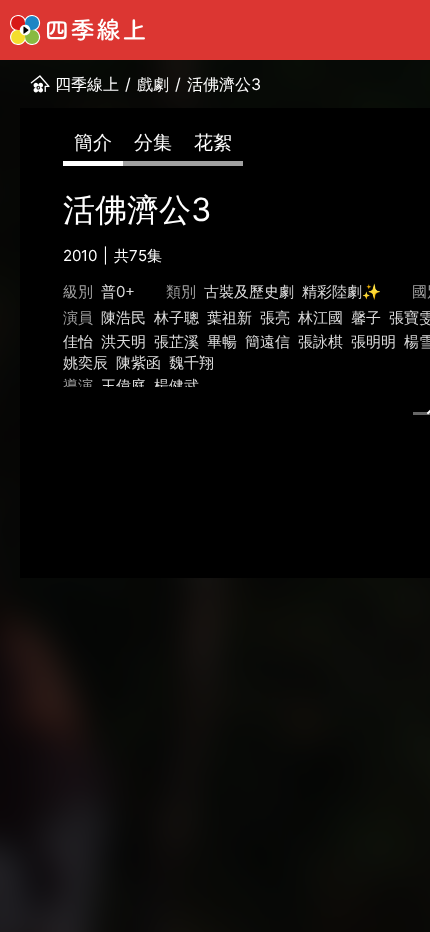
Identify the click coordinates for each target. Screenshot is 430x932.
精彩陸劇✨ (341, 291)
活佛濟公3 (224, 84)
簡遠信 (267, 341)
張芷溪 (176, 341)
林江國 (320, 317)
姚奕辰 (85, 362)
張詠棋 (320, 341)
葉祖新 (229, 317)
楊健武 (176, 385)
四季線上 (87, 84)
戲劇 (153, 84)
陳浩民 (123, 317)
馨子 (366, 317)
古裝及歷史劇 (249, 291)
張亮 (275, 317)
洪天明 (123, 341)
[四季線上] (77, 30)
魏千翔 (191, 362)
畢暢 (222, 341)
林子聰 (176, 317)
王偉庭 (123, 385)
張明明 (373, 341)
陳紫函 (138, 362)
